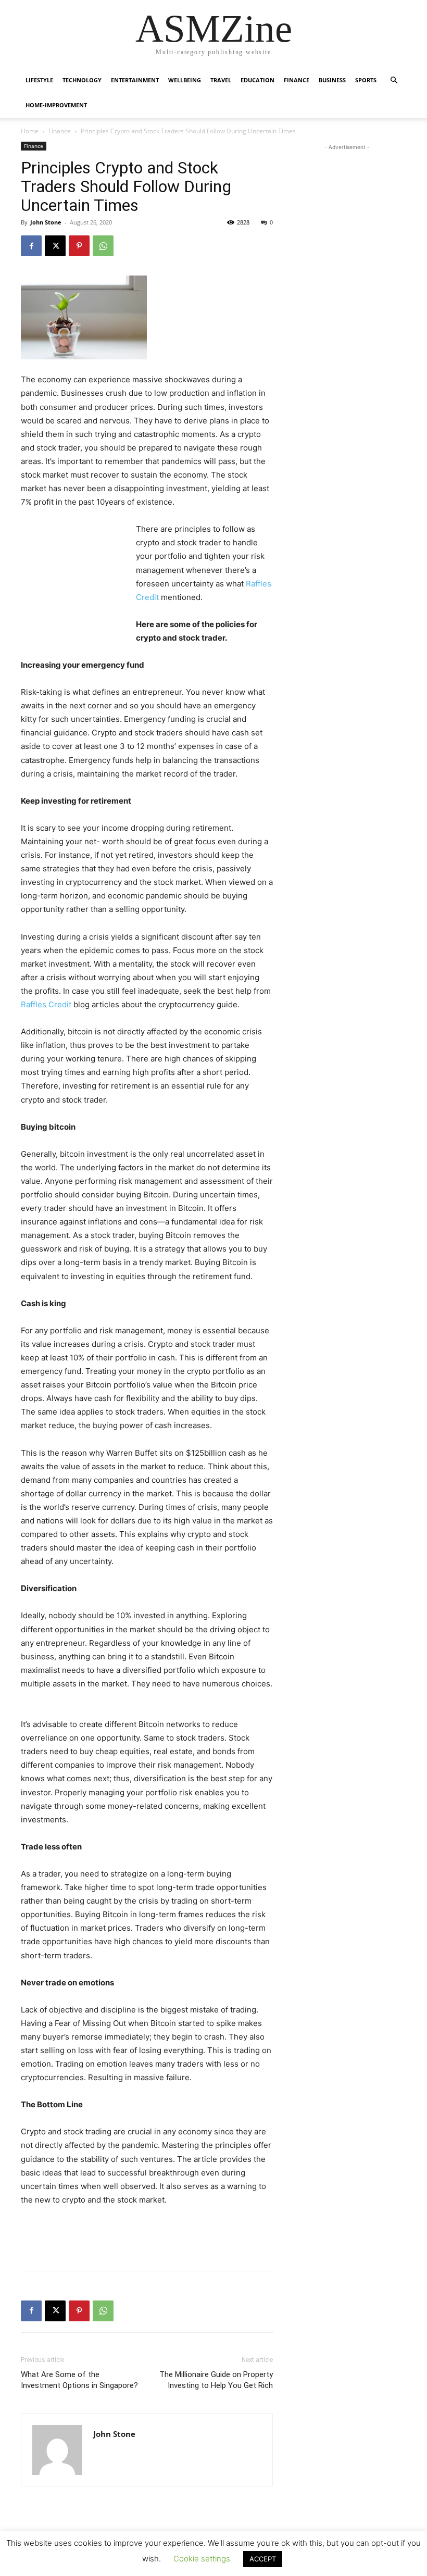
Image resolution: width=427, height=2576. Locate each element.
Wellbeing (185, 80)
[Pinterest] (79, 246)
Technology (82, 80)
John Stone (46, 222)
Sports (366, 80)
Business (332, 80)
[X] (55, 246)
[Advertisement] (73, 579)
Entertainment (135, 80)
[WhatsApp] (103, 246)
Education (258, 80)
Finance (297, 80)
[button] (394, 80)
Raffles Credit (46, 1004)
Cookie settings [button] (202, 2559)
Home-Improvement (56, 105)
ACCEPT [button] (263, 2559)
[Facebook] (31, 246)
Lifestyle (39, 80)
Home (30, 131)
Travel (221, 80)
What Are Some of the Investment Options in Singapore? (79, 2380)
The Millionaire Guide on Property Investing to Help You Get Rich (216, 2380)
